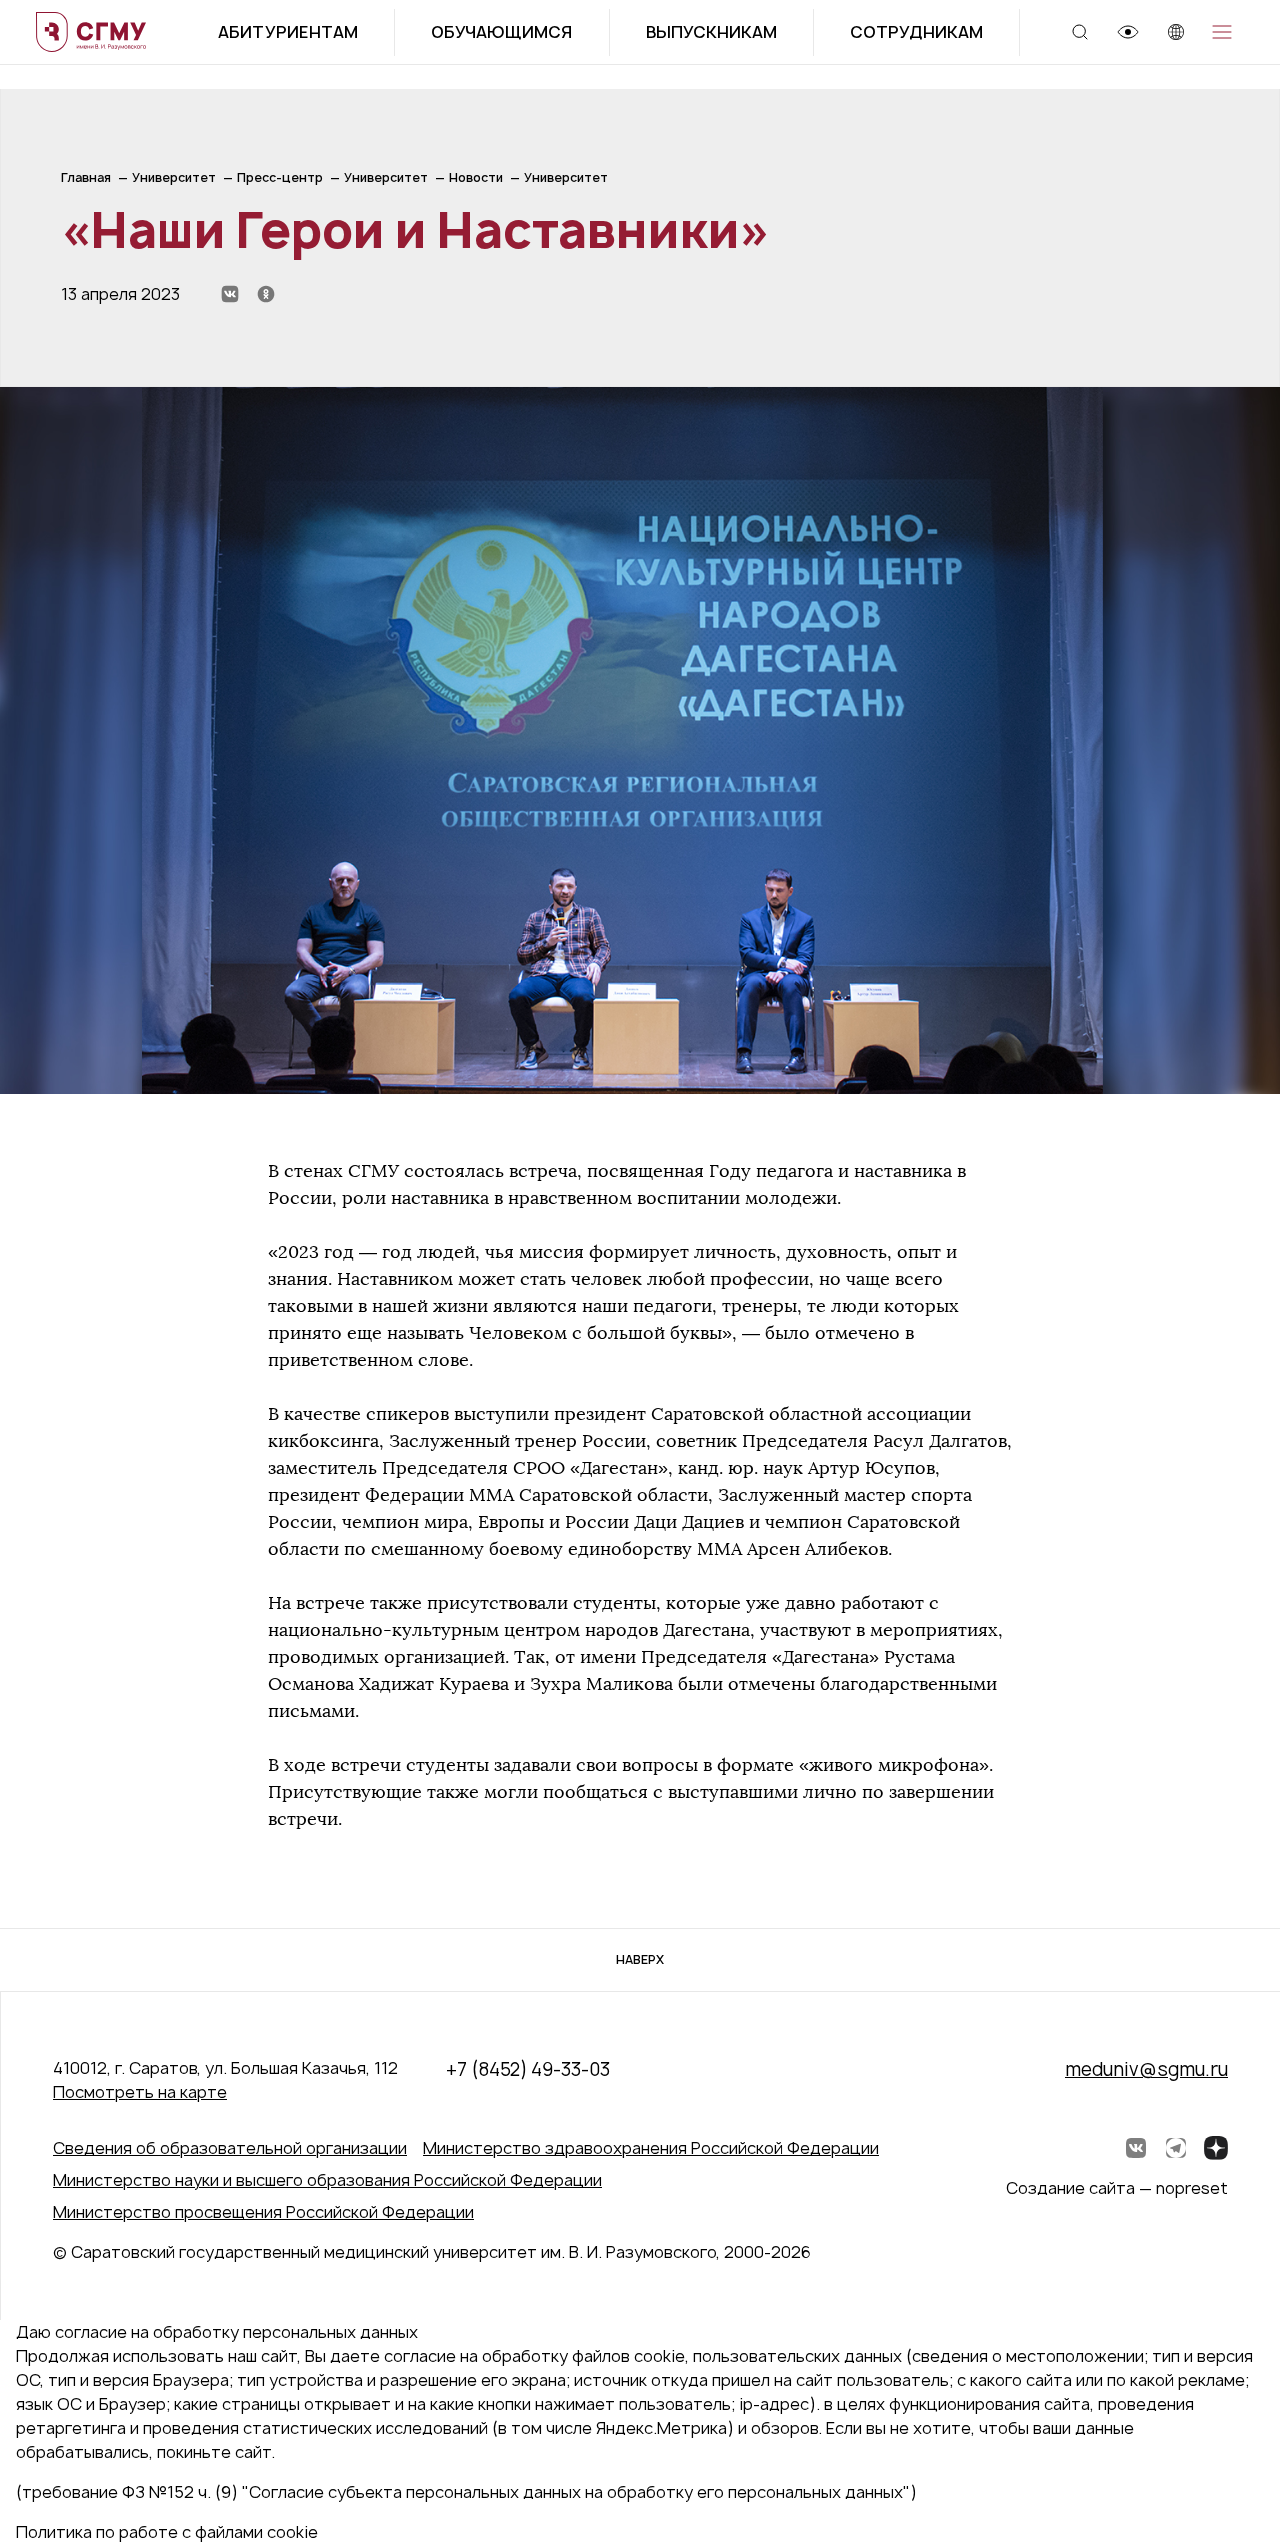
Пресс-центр (280, 177)
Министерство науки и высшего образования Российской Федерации (327, 2180)
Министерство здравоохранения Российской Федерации (651, 2148)
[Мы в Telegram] (1176, 2148)
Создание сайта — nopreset (1117, 2188)
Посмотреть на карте (140, 2092)
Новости (476, 177)
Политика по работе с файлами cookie (167, 2532)
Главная (86, 177)
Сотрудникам (916, 32)
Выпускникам (711, 32)
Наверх (640, 1959)
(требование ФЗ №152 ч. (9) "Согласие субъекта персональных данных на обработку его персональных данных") (466, 2492)
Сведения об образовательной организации (230, 2148)
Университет (174, 177)
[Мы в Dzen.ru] (1216, 2148)
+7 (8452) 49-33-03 (528, 2069)
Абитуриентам (288, 32)
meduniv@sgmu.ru (1146, 2069)
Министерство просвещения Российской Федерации (263, 2212)
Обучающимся (501, 32)
